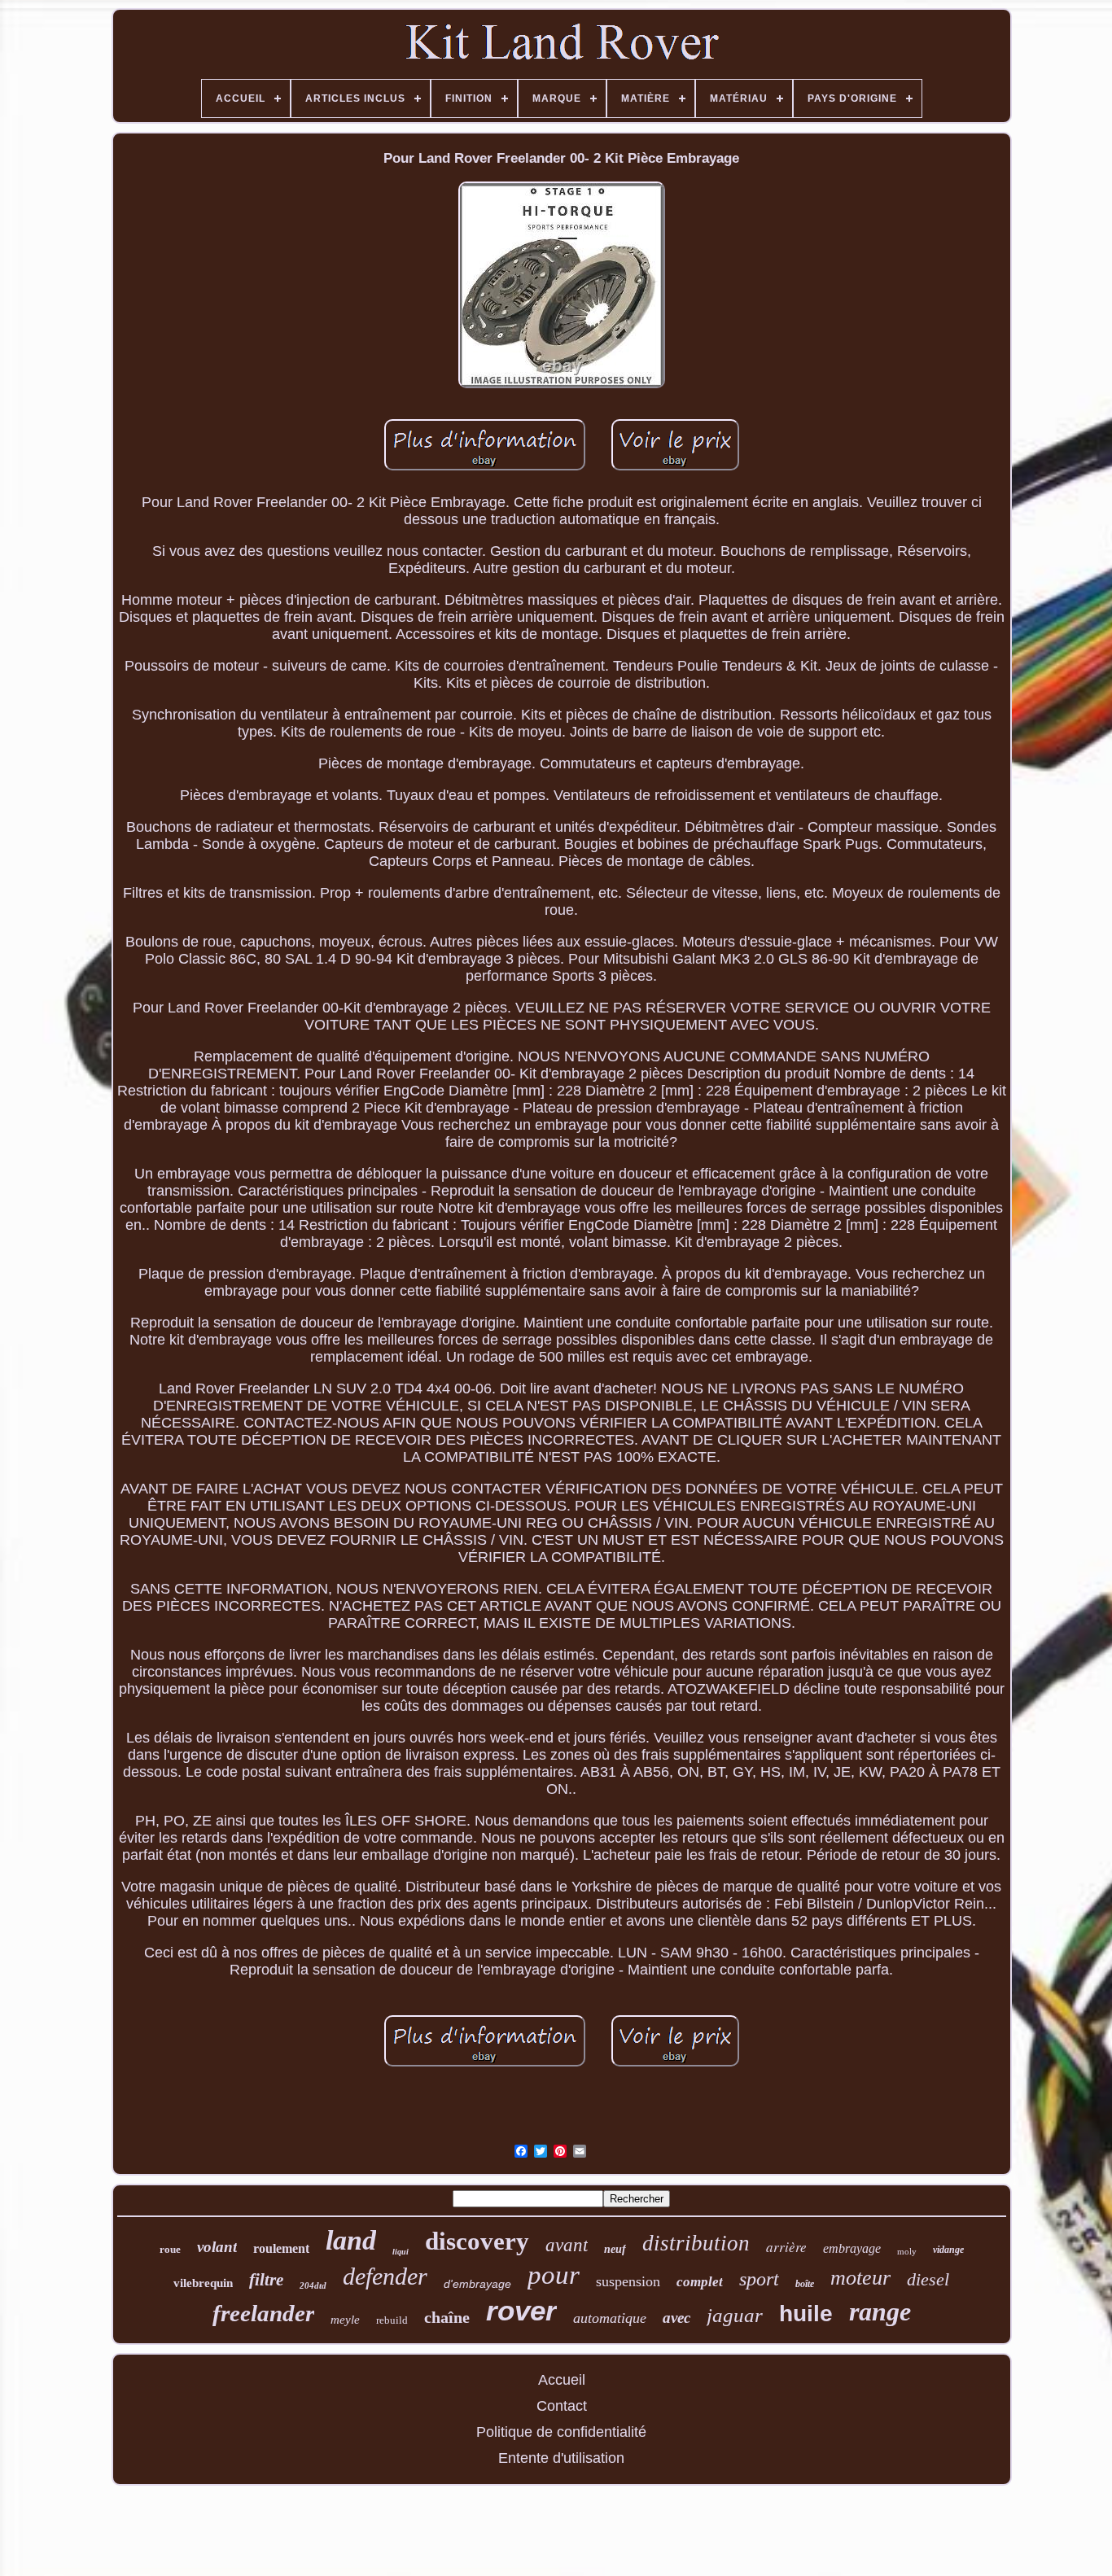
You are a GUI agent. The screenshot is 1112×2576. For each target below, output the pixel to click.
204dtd (313, 2285)
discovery (477, 2241)
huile (806, 2314)
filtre (266, 2280)
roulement (281, 2248)
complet (700, 2282)
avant (567, 2245)
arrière (786, 2247)
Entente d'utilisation (561, 2458)
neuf (615, 2249)
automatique (610, 2318)
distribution (696, 2243)
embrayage (852, 2248)
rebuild (392, 2320)
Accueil (562, 2380)
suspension (628, 2281)
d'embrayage (477, 2284)
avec (676, 2318)
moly (907, 2251)
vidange (948, 2250)
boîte (805, 2284)
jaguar (735, 2315)
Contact (562, 2406)
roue (170, 2249)
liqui (401, 2252)
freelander (263, 2313)
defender (385, 2276)
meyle (345, 2320)
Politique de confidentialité (561, 2432)
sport (759, 2279)
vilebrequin (203, 2283)
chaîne (447, 2317)
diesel (928, 2279)
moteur (860, 2278)
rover (521, 2310)
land (351, 2240)
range (880, 2311)
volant (217, 2247)
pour (554, 2275)
